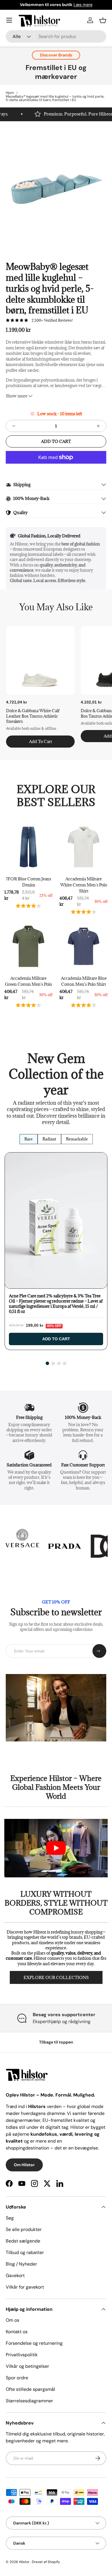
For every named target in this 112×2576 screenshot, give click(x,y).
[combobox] (56, 36)
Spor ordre (17, 2378)
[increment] (98, 426)
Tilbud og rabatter (25, 2252)
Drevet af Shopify (46, 2562)
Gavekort (15, 2275)
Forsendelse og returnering (34, 2343)
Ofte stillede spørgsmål (30, 2389)
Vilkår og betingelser (27, 2366)
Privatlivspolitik (22, 2355)
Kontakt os (17, 2332)
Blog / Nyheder (21, 2264)
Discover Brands (56, 55)
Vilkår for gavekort (25, 2287)
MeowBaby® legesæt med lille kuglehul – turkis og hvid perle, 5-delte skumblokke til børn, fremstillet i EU (55, 98)
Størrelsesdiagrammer (29, 2401)
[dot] (47, 1363)
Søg (10, 2218)
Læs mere (83, 5)
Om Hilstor (24, 2165)
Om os (12, 2320)
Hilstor (24, 2562)
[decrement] (14, 426)
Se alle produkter (24, 2229)
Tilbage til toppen (56, 2042)
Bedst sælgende (23, 2241)
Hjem (10, 93)
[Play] (56, 1848)
